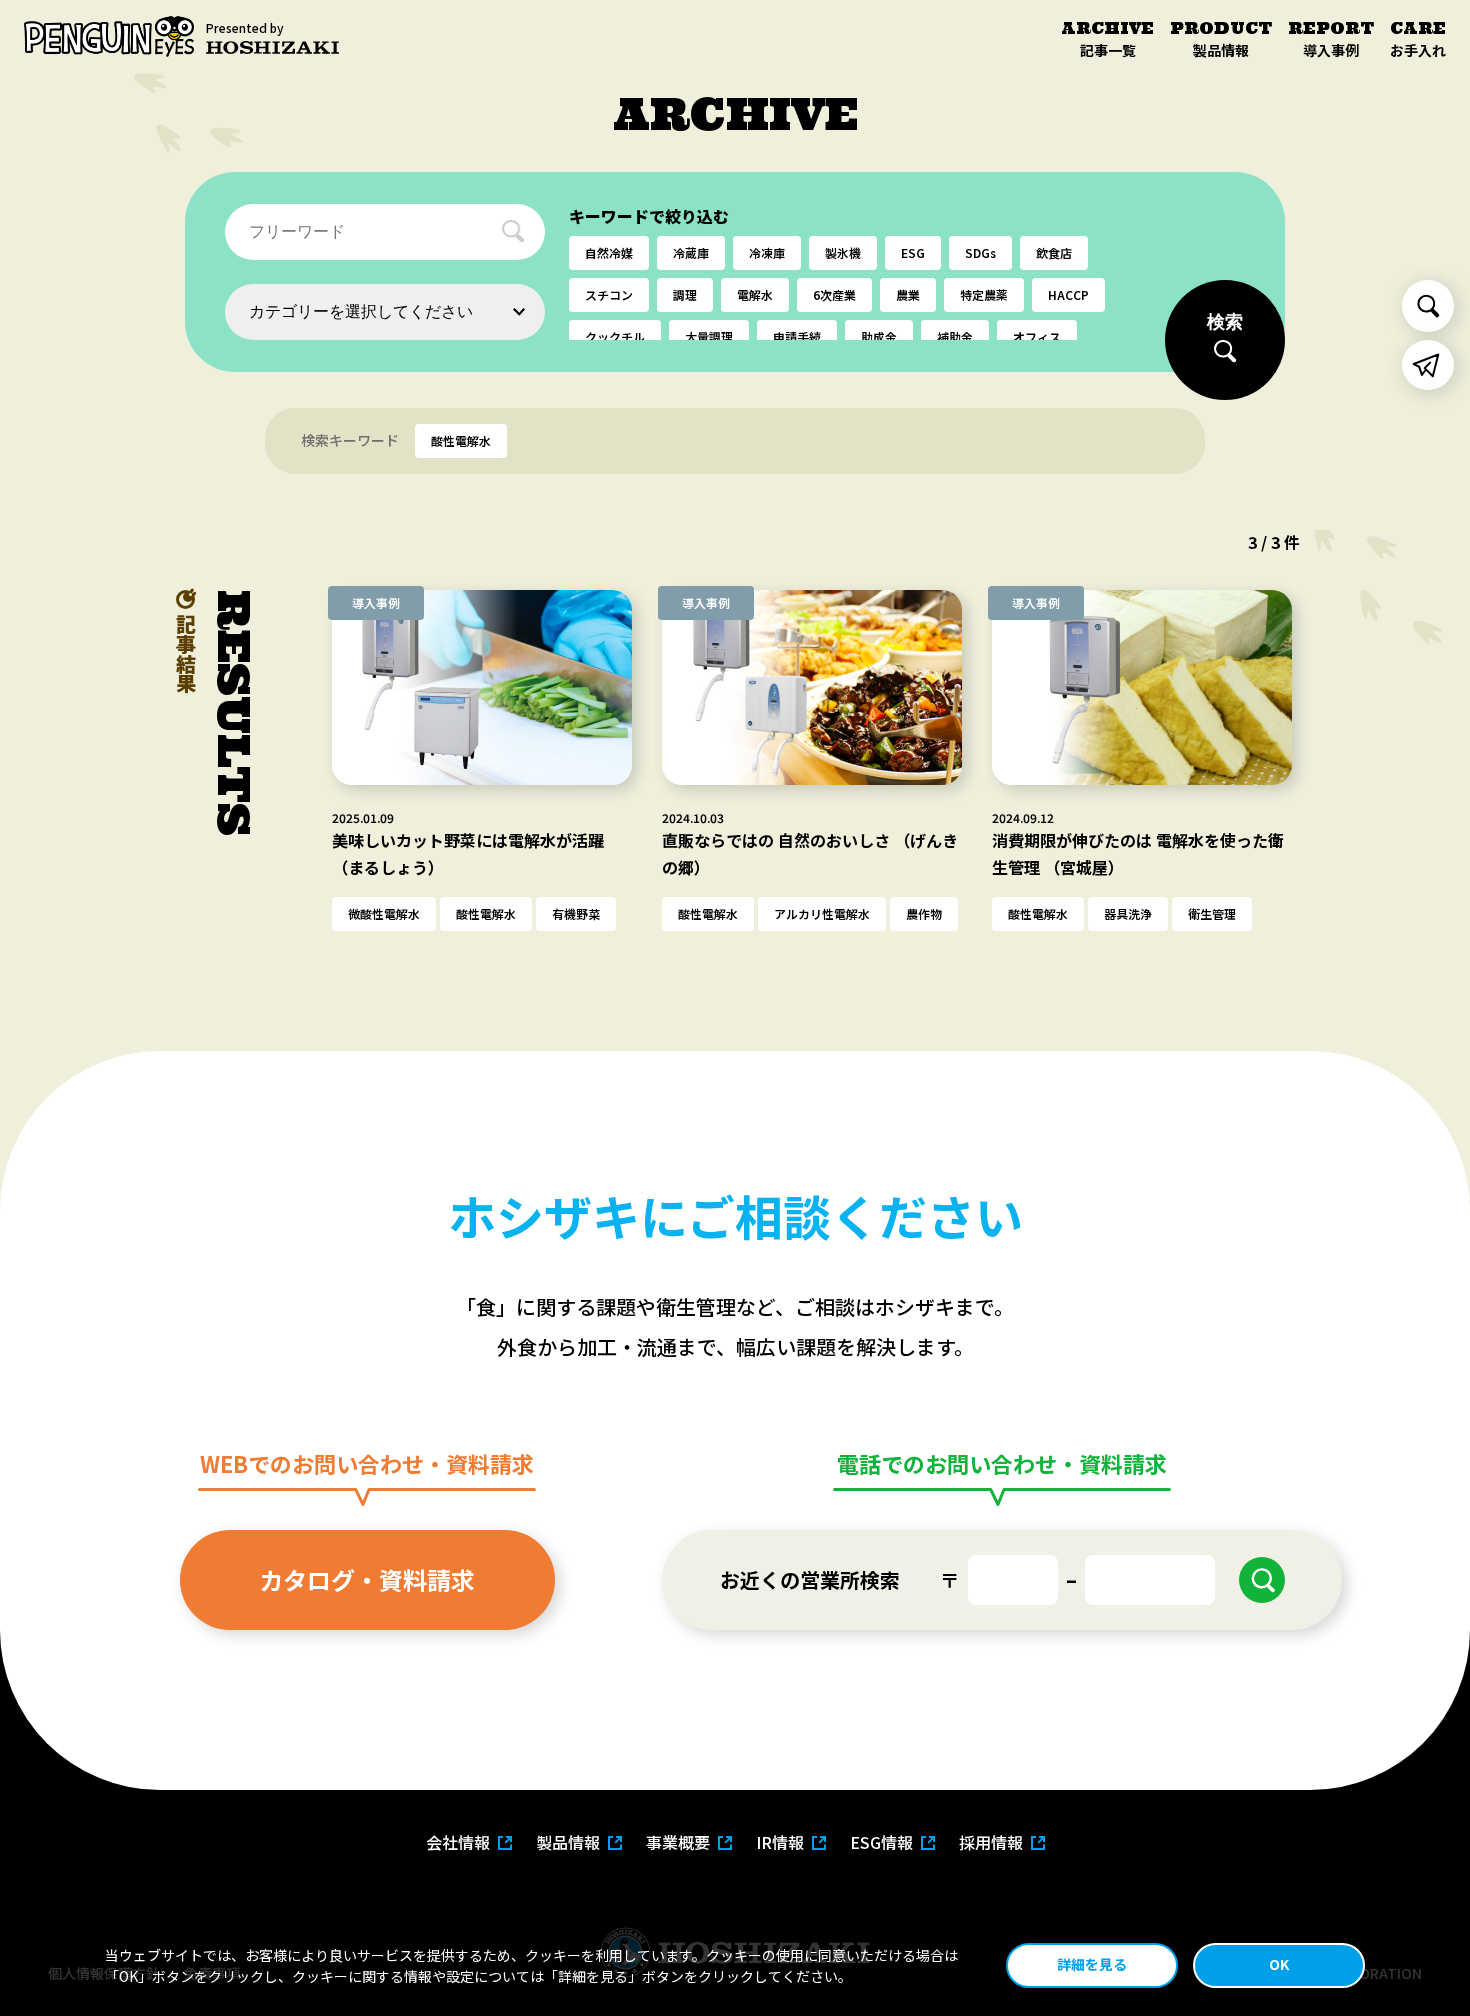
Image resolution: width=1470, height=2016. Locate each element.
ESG (913, 252)
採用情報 (991, 1842)
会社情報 (458, 1842)
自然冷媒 (609, 252)
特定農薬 (984, 294)
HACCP (1068, 294)
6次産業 (834, 294)
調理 (685, 294)
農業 (908, 294)
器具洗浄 (1128, 913)
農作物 (924, 913)
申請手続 (797, 336)
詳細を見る (1092, 1964)
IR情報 (780, 1842)
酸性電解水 (486, 913)
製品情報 (568, 1842)
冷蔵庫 (691, 252)
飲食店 (1054, 252)
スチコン (609, 294)
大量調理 (709, 336)
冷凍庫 (767, 252)
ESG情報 (881, 1842)
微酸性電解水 (384, 913)
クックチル (615, 336)
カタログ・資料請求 (367, 1579)
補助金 (955, 336)
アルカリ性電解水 (822, 913)
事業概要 (678, 1842)
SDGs (980, 252)
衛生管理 (1212, 913)
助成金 (879, 336)
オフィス (1037, 336)
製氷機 (843, 252)
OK (1279, 1964)
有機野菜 (576, 913)
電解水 (755, 294)
